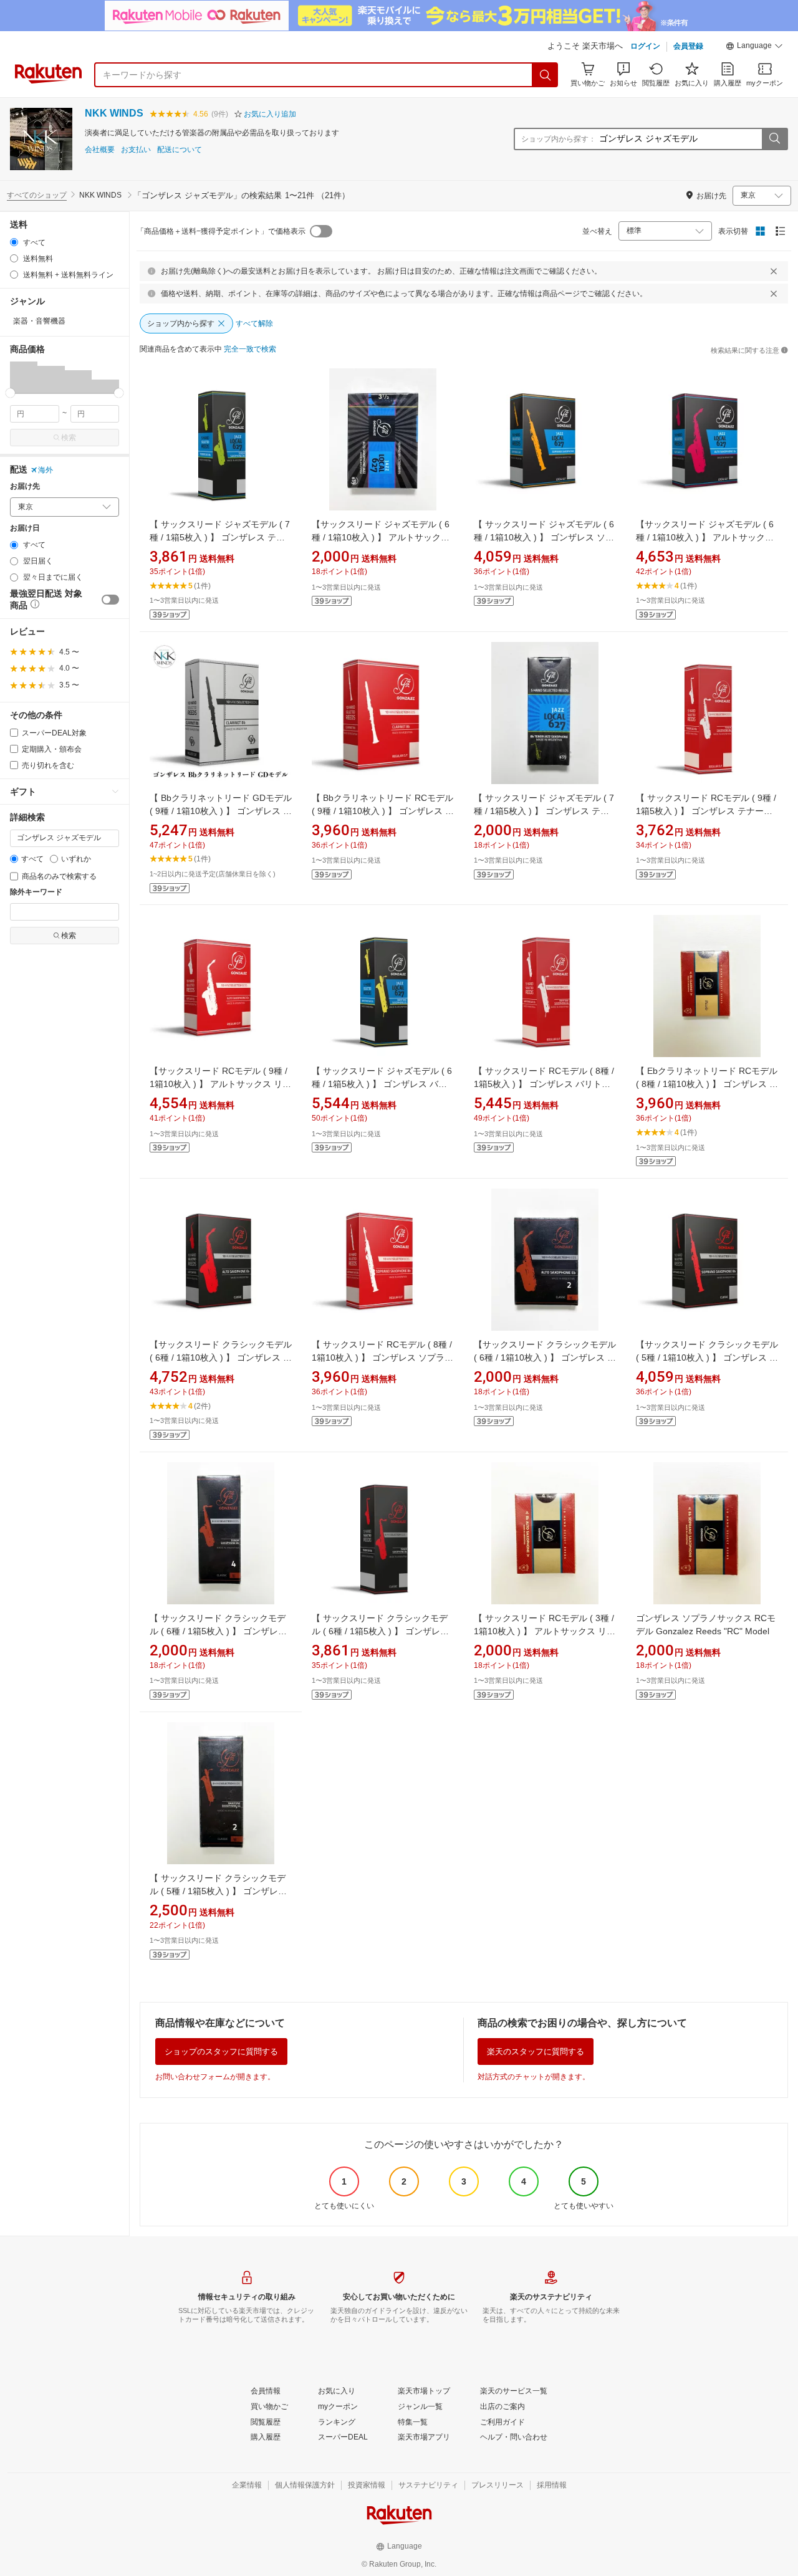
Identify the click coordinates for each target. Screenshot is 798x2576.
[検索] (546, 75)
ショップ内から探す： (559, 139)
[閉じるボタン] (774, 271)
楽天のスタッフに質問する (536, 2052)
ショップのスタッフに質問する (221, 2052)
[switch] (110, 600)
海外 (46, 470)
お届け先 (25, 486)
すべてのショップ (37, 195)
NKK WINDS (114, 113)
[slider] (10, 393)
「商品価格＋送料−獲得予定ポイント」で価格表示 (221, 231)
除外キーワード (36, 892)
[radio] (14, 242)
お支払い (136, 150)
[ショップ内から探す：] (774, 139)
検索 (69, 438)
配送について (180, 150)
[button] (754, 47)
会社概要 (100, 150)
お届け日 (25, 528)
